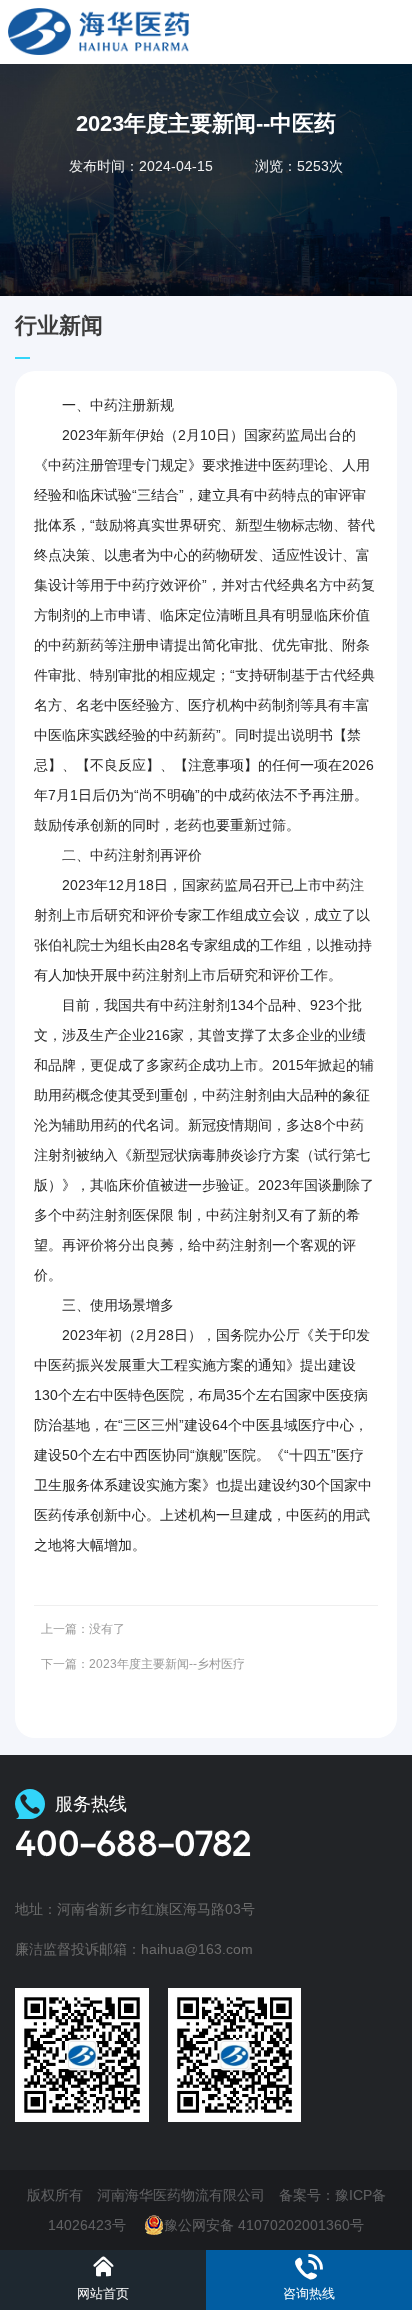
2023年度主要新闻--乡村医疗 (167, 1664)
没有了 (107, 1629)
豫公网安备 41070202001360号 (264, 2225)
